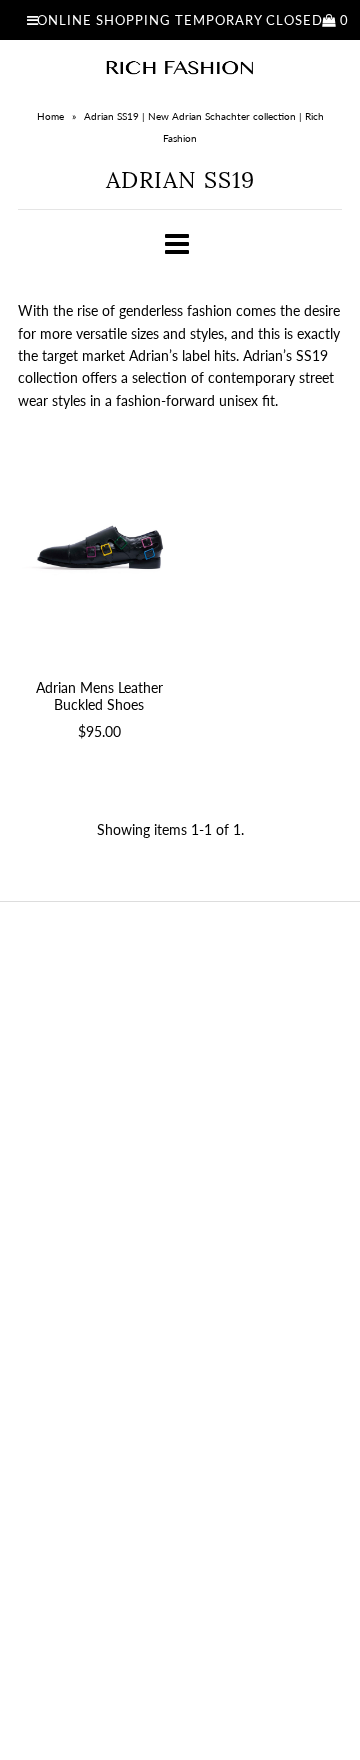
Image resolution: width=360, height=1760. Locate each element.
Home (50, 116)
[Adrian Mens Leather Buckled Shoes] (99, 548)
